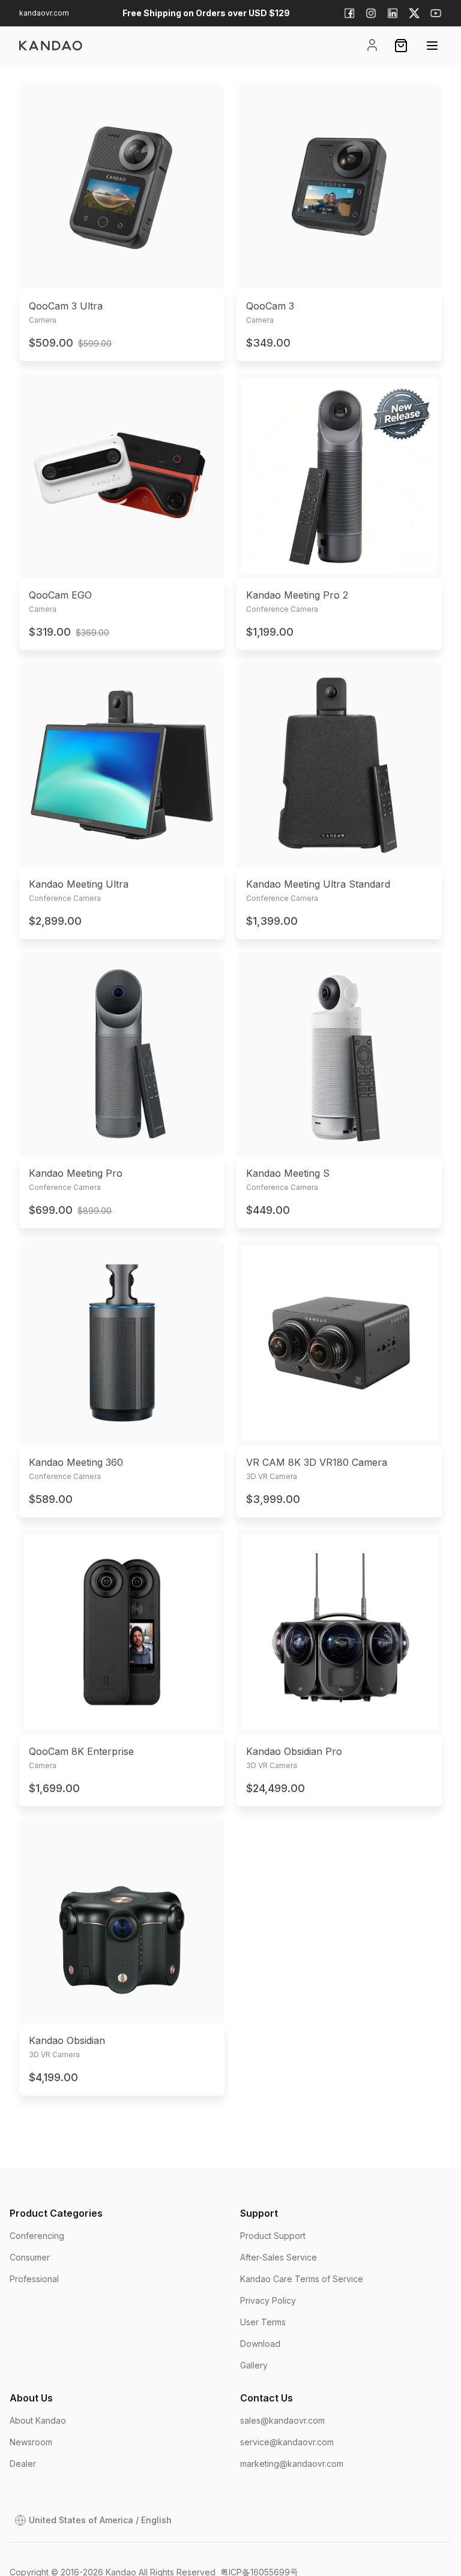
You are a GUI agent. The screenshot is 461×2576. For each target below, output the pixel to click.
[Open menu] (432, 46)
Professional (34, 2279)
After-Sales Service (279, 2257)
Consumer (30, 2257)
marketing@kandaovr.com (292, 2464)
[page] (51, 46)
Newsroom (31, 2442)
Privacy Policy (268, 2300)
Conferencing (37, 2236)
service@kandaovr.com (287, 2442)
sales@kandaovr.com (282, 2420)
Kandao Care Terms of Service (302, 2279)
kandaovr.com (44, 13)
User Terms (263, 2322)
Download (260, 2344)
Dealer (23, 2464)
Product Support (273, 2236)
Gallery (254, 2365)
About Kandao (38, 2420)
